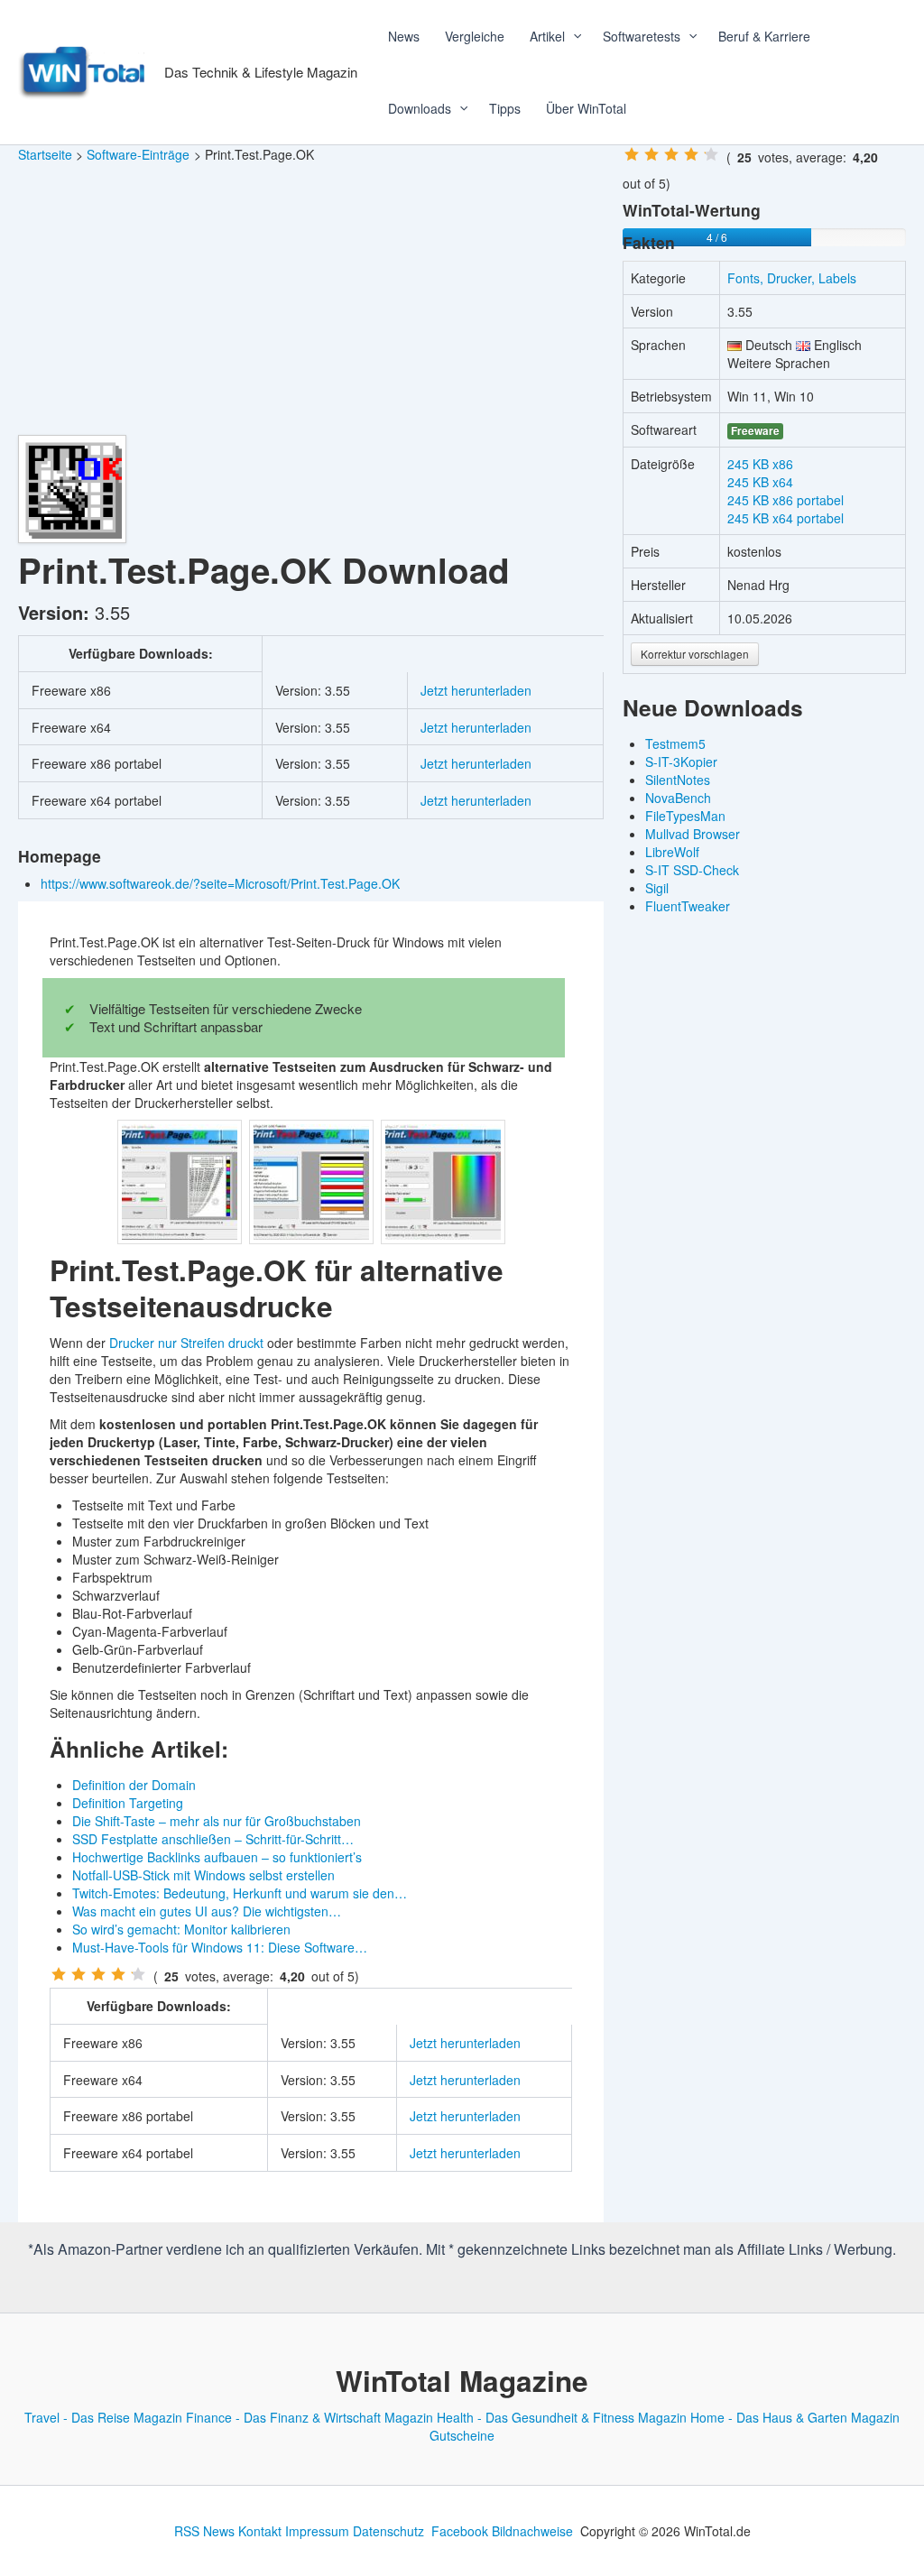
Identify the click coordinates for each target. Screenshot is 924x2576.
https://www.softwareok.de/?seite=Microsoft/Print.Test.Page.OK (222, 883)
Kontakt (260, 2531)
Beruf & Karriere (764, 36)
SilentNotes (678, 780)
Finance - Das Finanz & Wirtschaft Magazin (310, 2417)
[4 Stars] (118, 1974)
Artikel (547, 36)
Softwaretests (642, 36)
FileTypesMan (685, 816)
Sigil (657, 888)
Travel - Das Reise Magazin (103, 2417)
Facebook (460, 2531)
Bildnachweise (532, 2531)
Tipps (505, 108)
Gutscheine (462, 2435)
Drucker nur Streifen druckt (186, 1343)
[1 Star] (59, 1974)
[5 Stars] (138, 1974)
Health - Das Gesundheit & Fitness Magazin (562, 2417)
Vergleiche (475, 36)
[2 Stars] (79, 1974)
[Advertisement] (311, 300)
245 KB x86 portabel (785, 500)
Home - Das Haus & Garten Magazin (795, 2417)
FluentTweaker (688, 906)
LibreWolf (672, 852)
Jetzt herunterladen (476, 690)
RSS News (204, 2531)
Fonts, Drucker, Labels (792, 278)
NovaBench (678, 798)
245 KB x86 (760, 464)
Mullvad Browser (693, 834)
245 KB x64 (760, 482)
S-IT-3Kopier (681, 762)
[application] (571, 36)
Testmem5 (675, 743)
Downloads (420, 108)
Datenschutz (388, 2531)
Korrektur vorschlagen (695, 654)
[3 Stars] (98, 1974)
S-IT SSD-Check (692, 870)
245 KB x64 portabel (785, 518)
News (404, 36)
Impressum (317, 2531)
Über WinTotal (586, 108)
